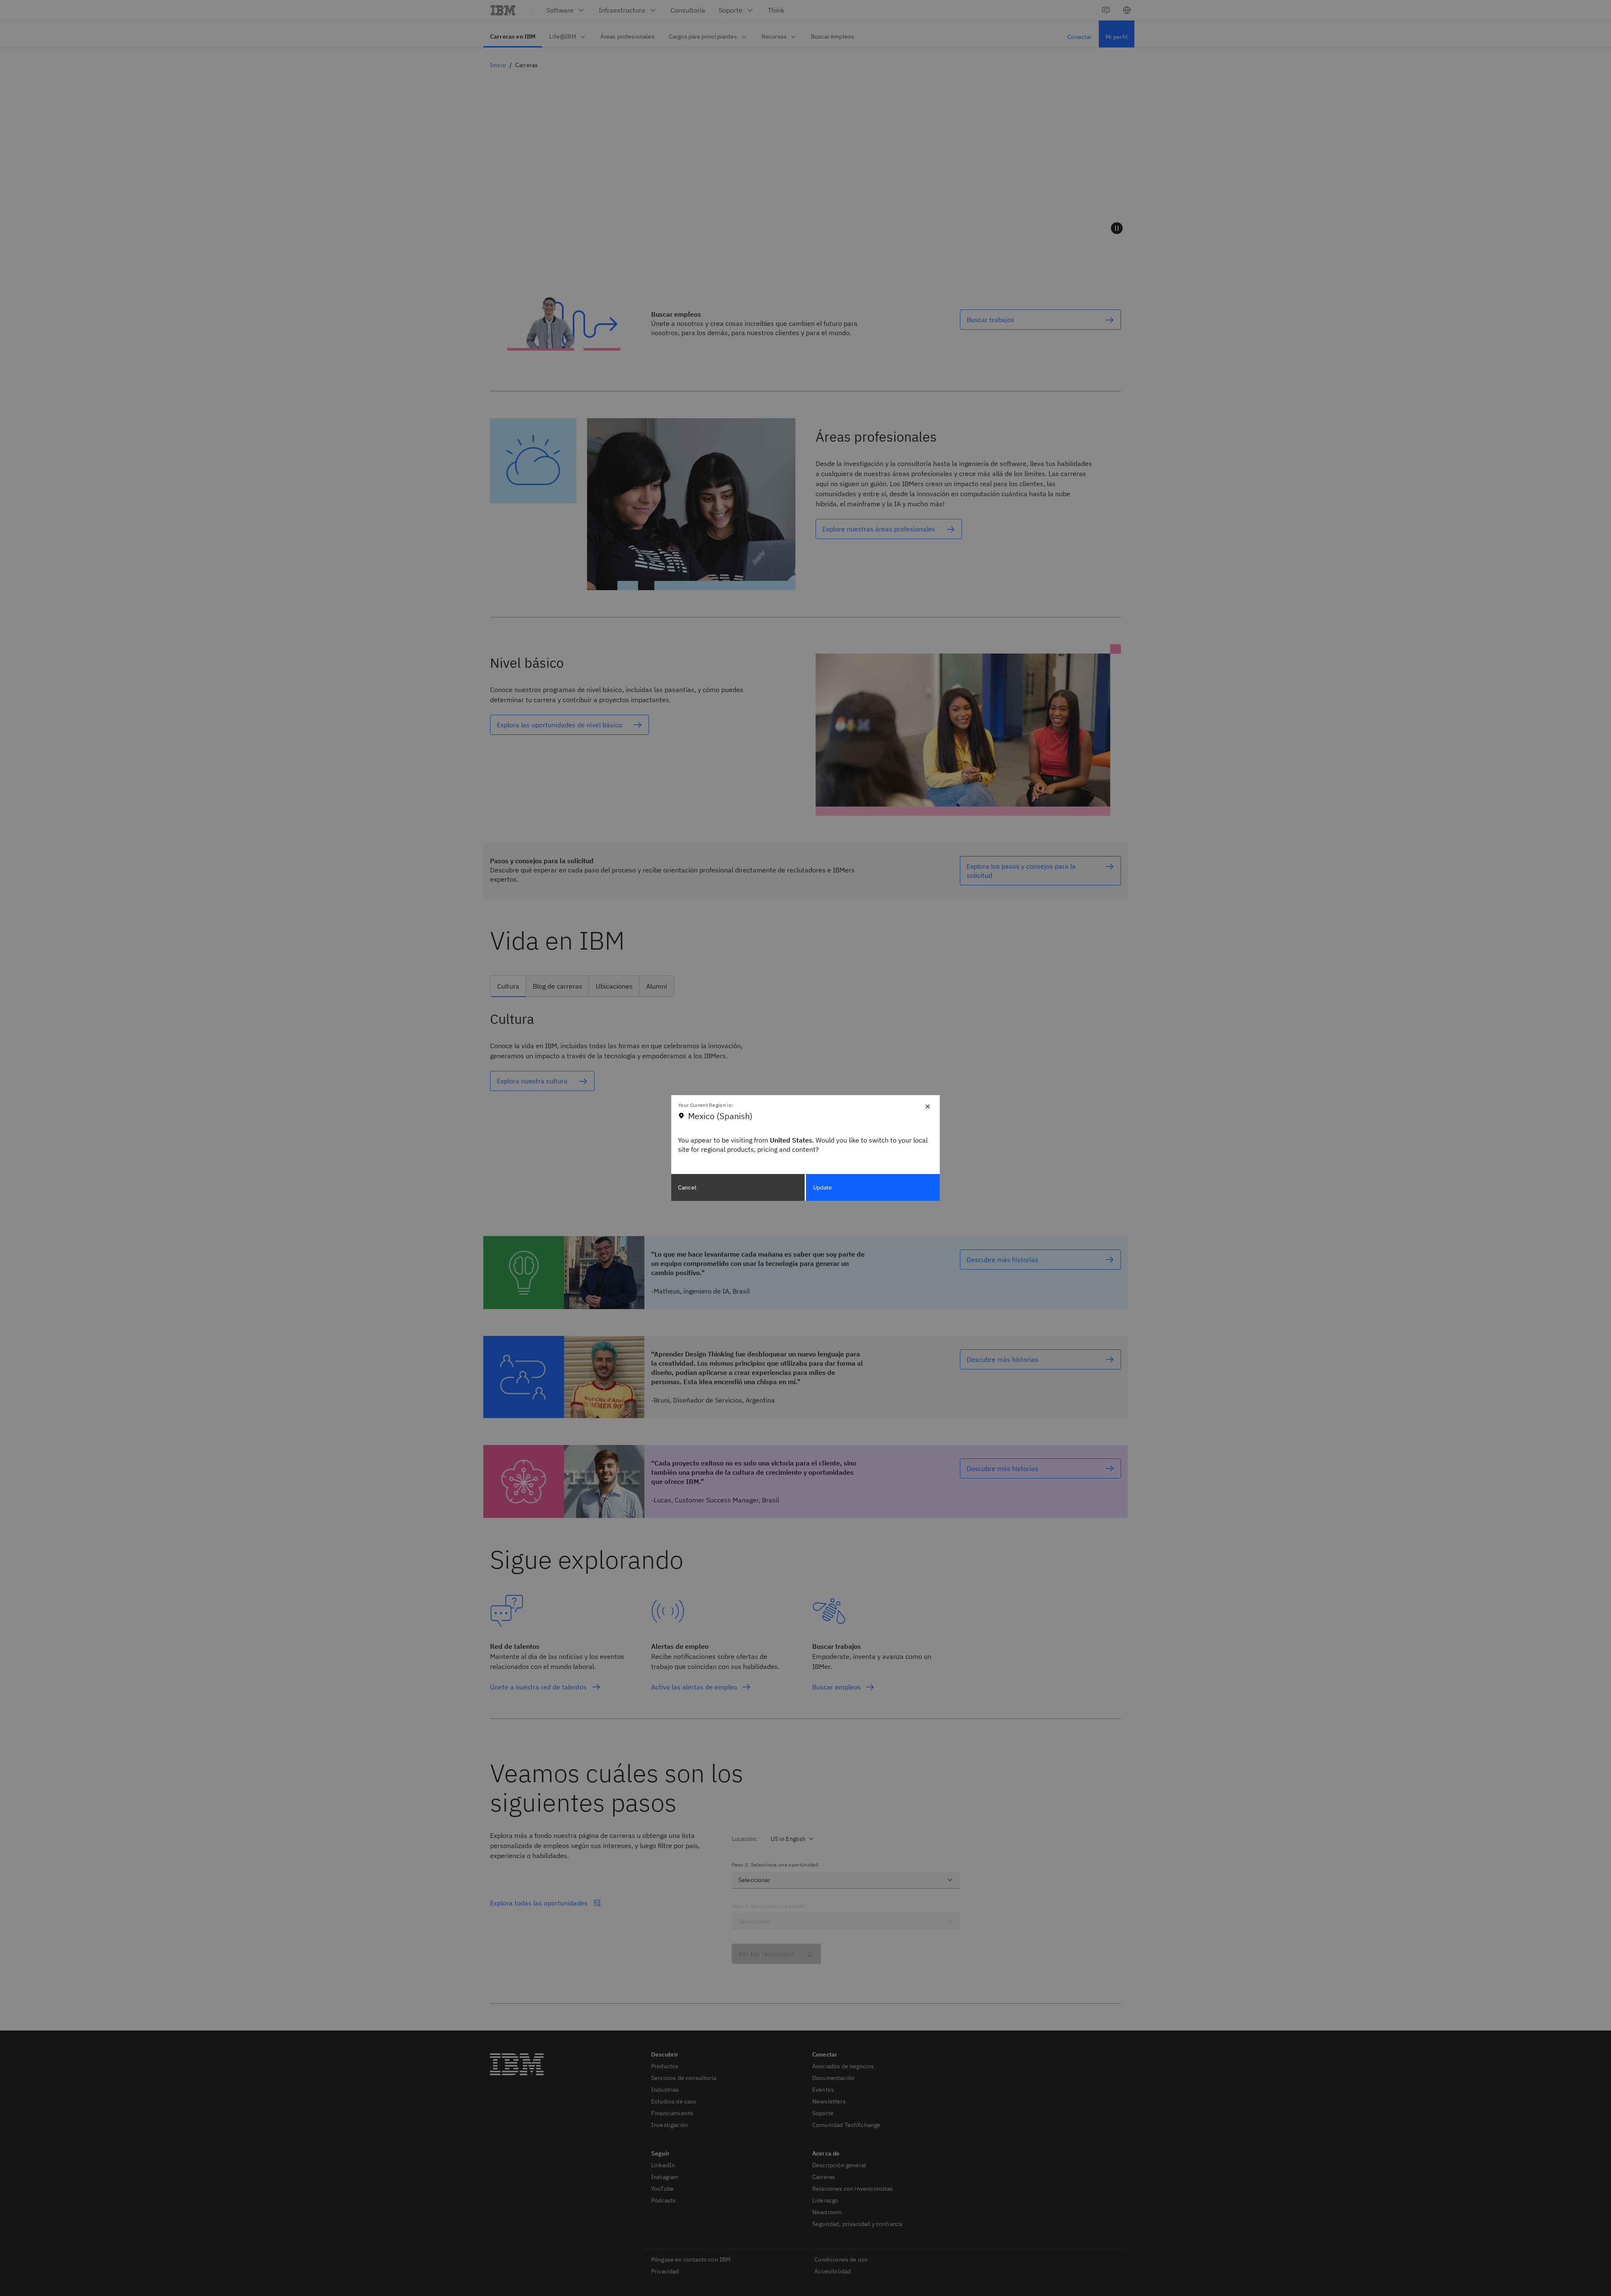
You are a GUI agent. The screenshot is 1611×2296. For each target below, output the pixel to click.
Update (823, 1187)
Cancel (687, 1187)
